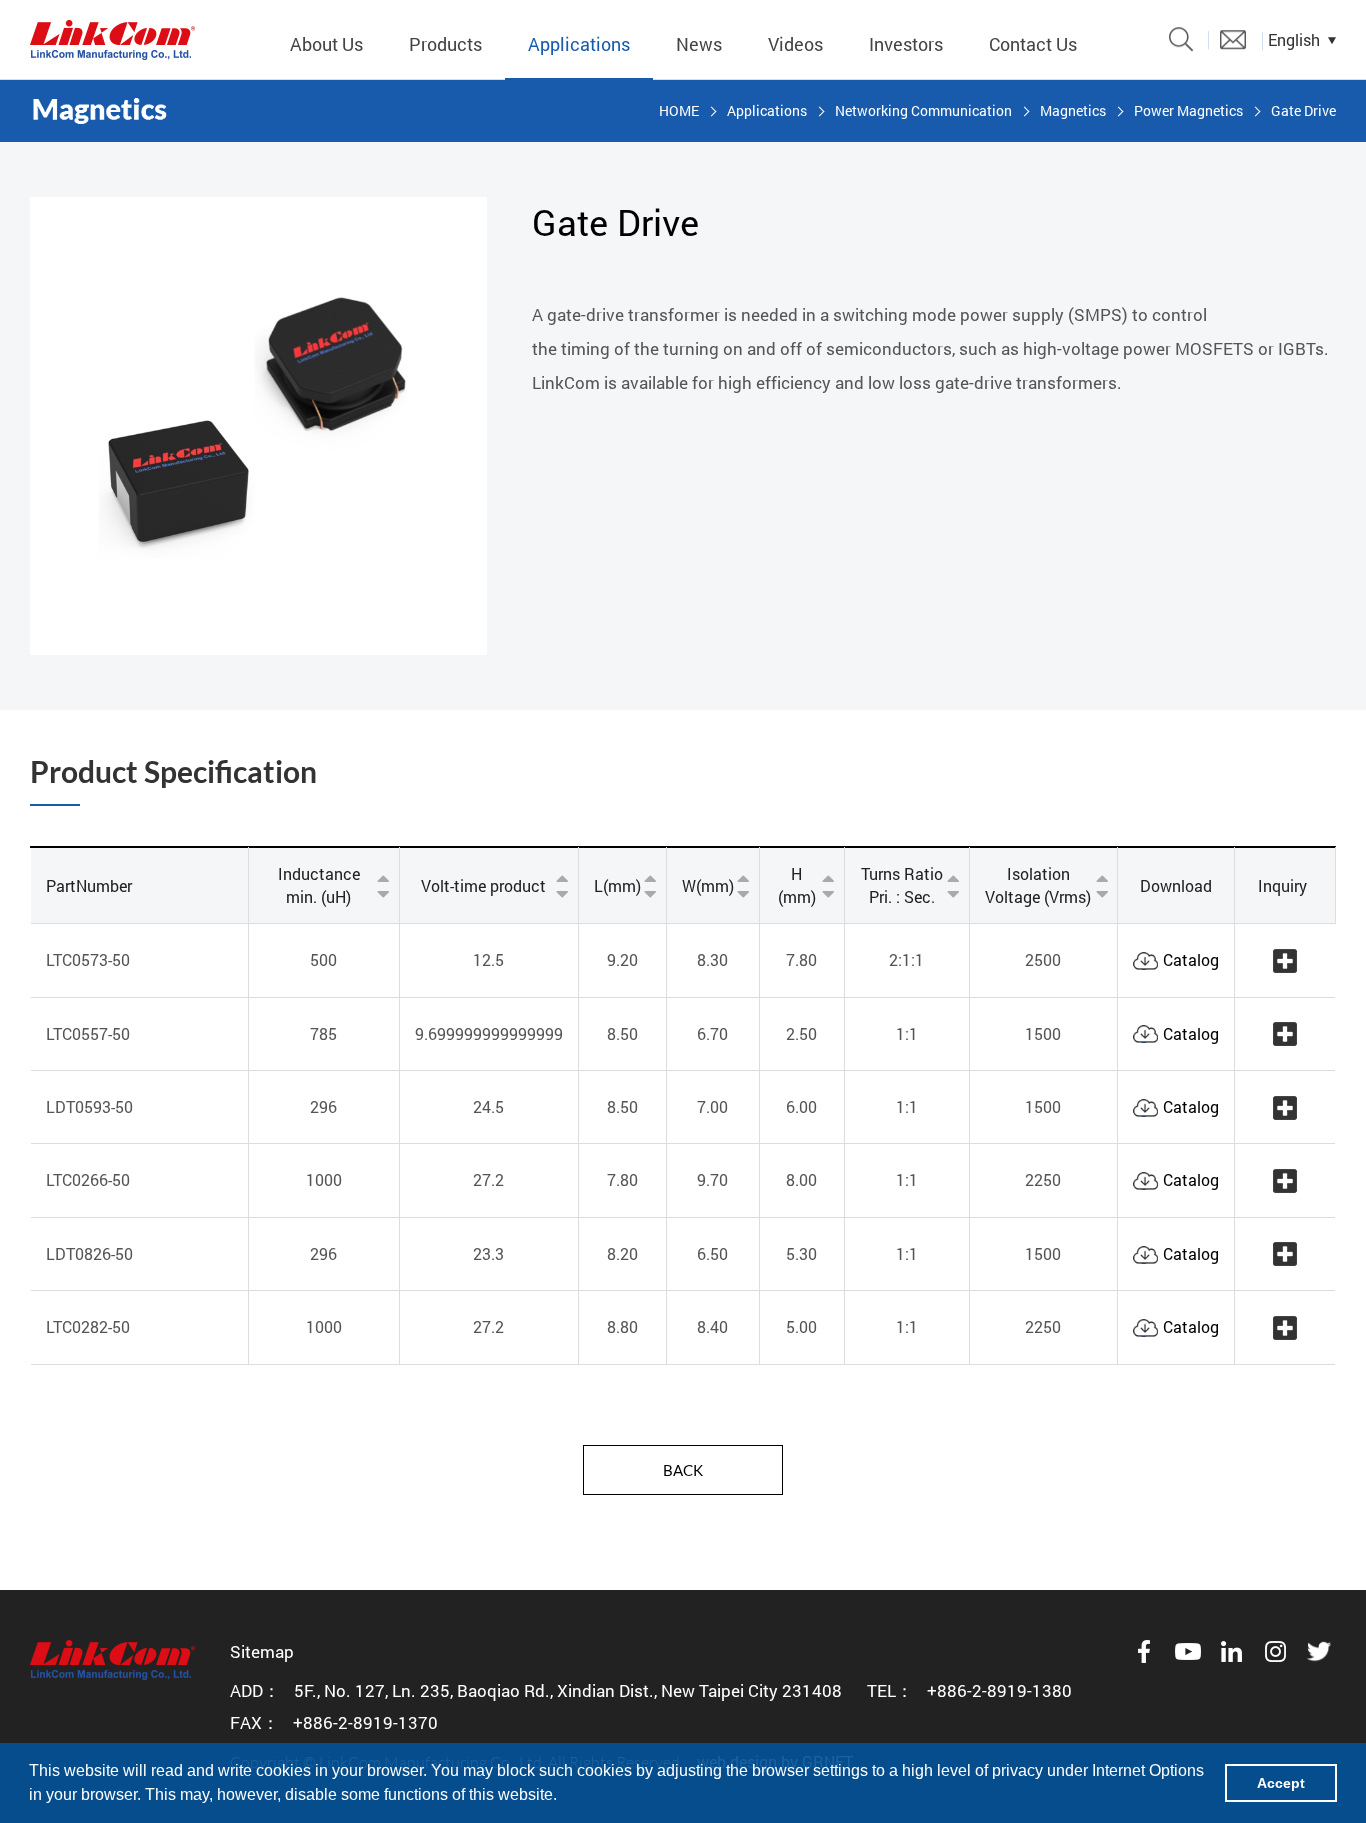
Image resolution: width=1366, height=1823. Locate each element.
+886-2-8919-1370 (365, 1722)
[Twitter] (1320, 1651)
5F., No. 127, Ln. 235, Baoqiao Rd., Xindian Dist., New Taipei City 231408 (568, 1690)
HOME (679, 110)
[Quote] (1233, 39)
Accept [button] (1281, 1783)
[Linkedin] (1232, 1651)
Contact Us (1033, 44)
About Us (326, 44)
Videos (795, 44)
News (699, 44)
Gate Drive (1303, 110)
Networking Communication (923, 110)
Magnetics (1073, 110)
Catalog (1191, 959)
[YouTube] (1188, 1651)
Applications (579, 44)
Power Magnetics (1188, 110)
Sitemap (262, 1651)
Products (445, 44)
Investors (906, 44)
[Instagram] (1276, 1651)
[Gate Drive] (112, 40)
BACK (683, 1470)
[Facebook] (1144, 1651)
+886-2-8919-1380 (999, 1690)
